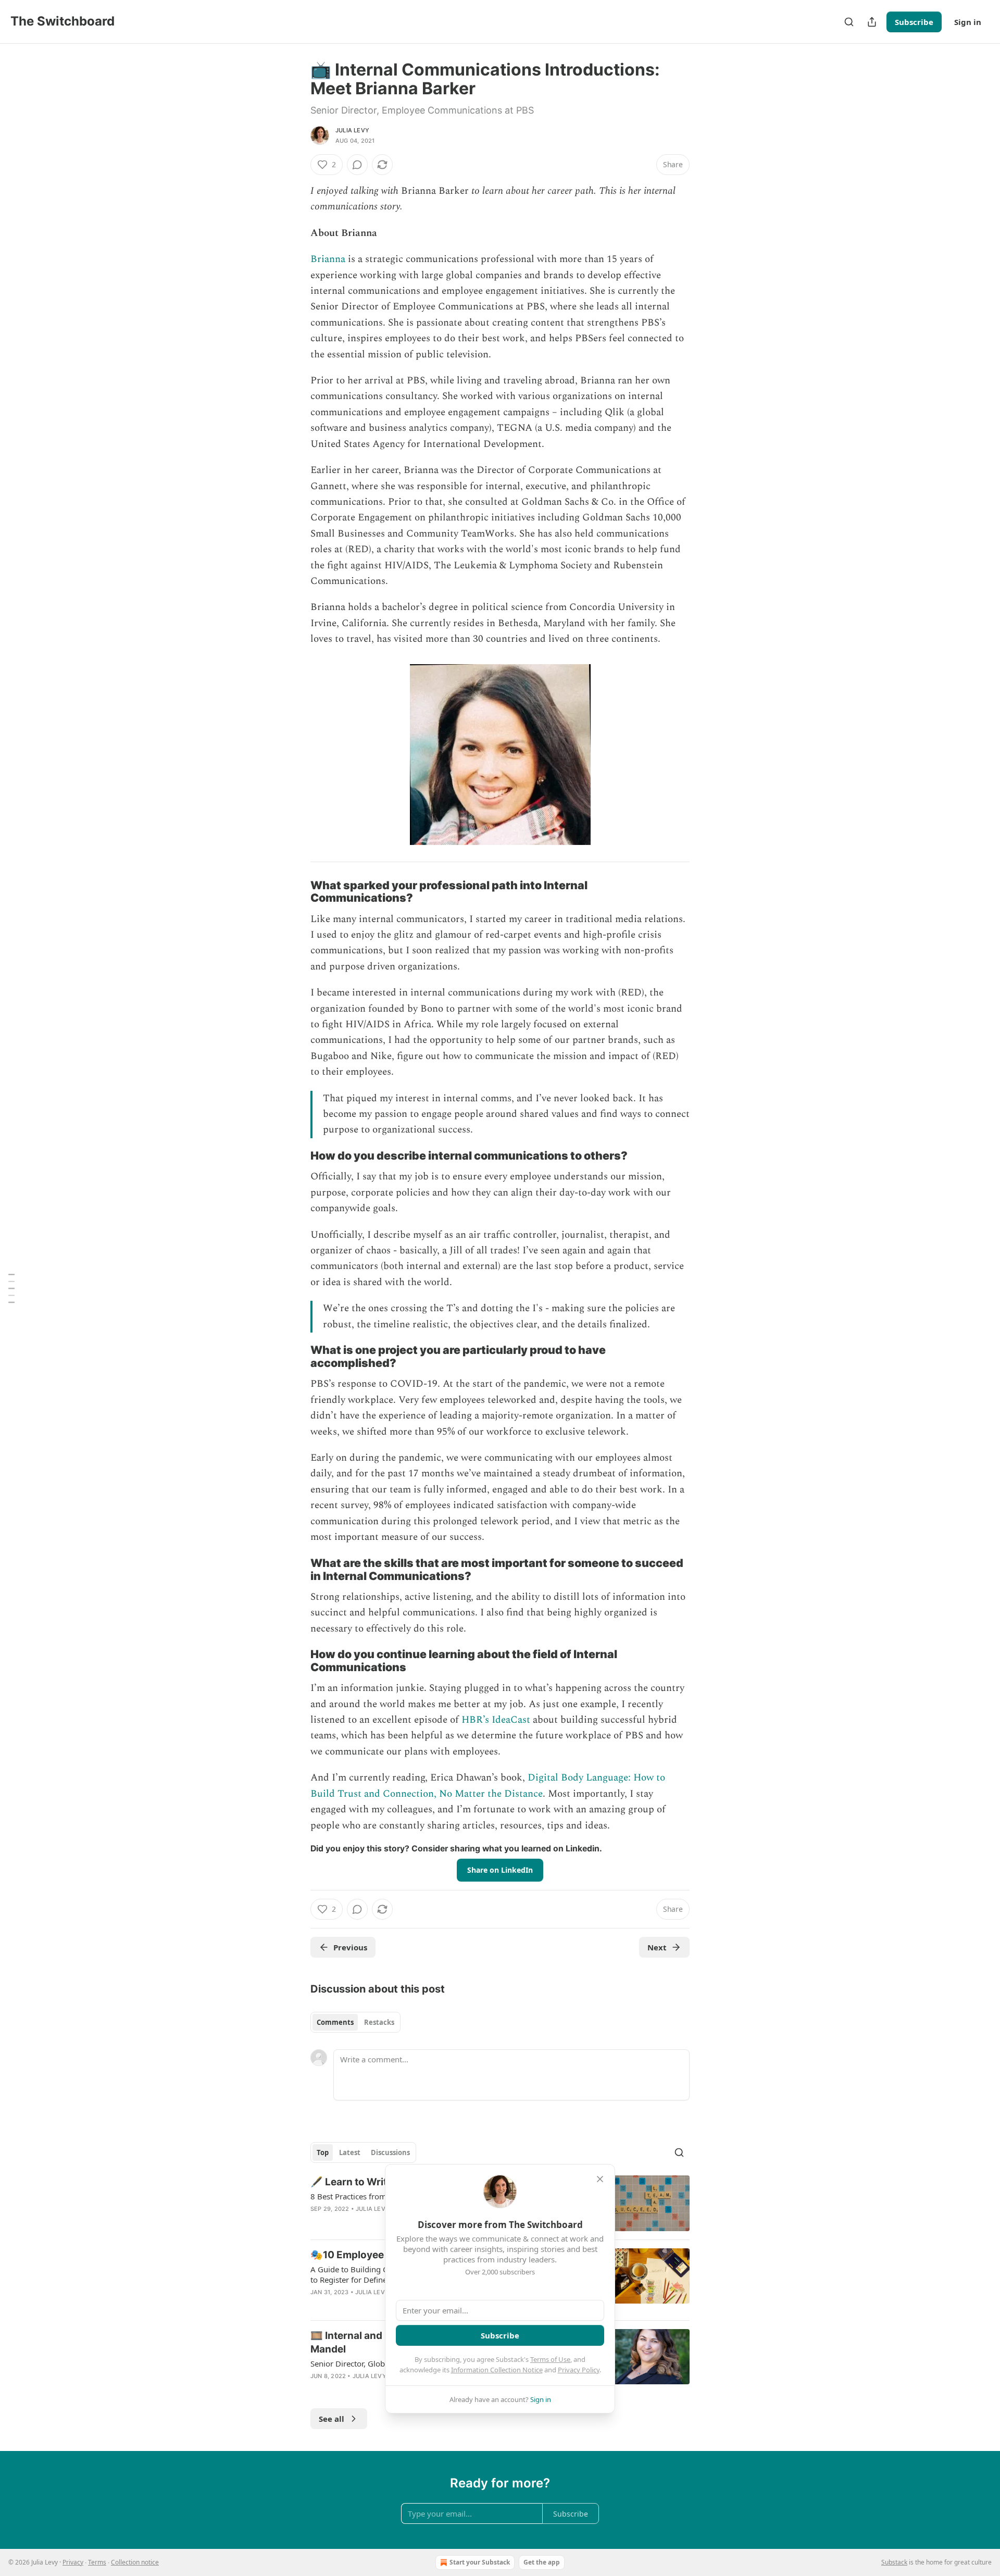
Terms (97, 2562)
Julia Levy (352, 130)
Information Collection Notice (497, 2370)
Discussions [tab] (390, 2152)
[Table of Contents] (11, 1288)
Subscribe (914, 22)
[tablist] (355, 2022)
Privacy (73, 2562)
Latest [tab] (350, 2152)
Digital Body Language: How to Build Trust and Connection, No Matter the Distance (488, 1785)
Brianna (328, 259)
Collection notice (135, 2562)
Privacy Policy (579, 2370)
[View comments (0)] (357, 165)
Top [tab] (323, 2152)
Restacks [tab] (379, 2022)
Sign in (968, 22)
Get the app (542, 2562)
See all (332, 2419)
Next (657, 1947)
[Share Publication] (872, 22)
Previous (350, 1947)
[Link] (296, 891)
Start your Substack (480, 2562)
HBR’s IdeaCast (496, 1720)
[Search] (849, 22)
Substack (894, 2562)
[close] (600, 2179)
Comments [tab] (335, 2022)
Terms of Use (550, 2359)
